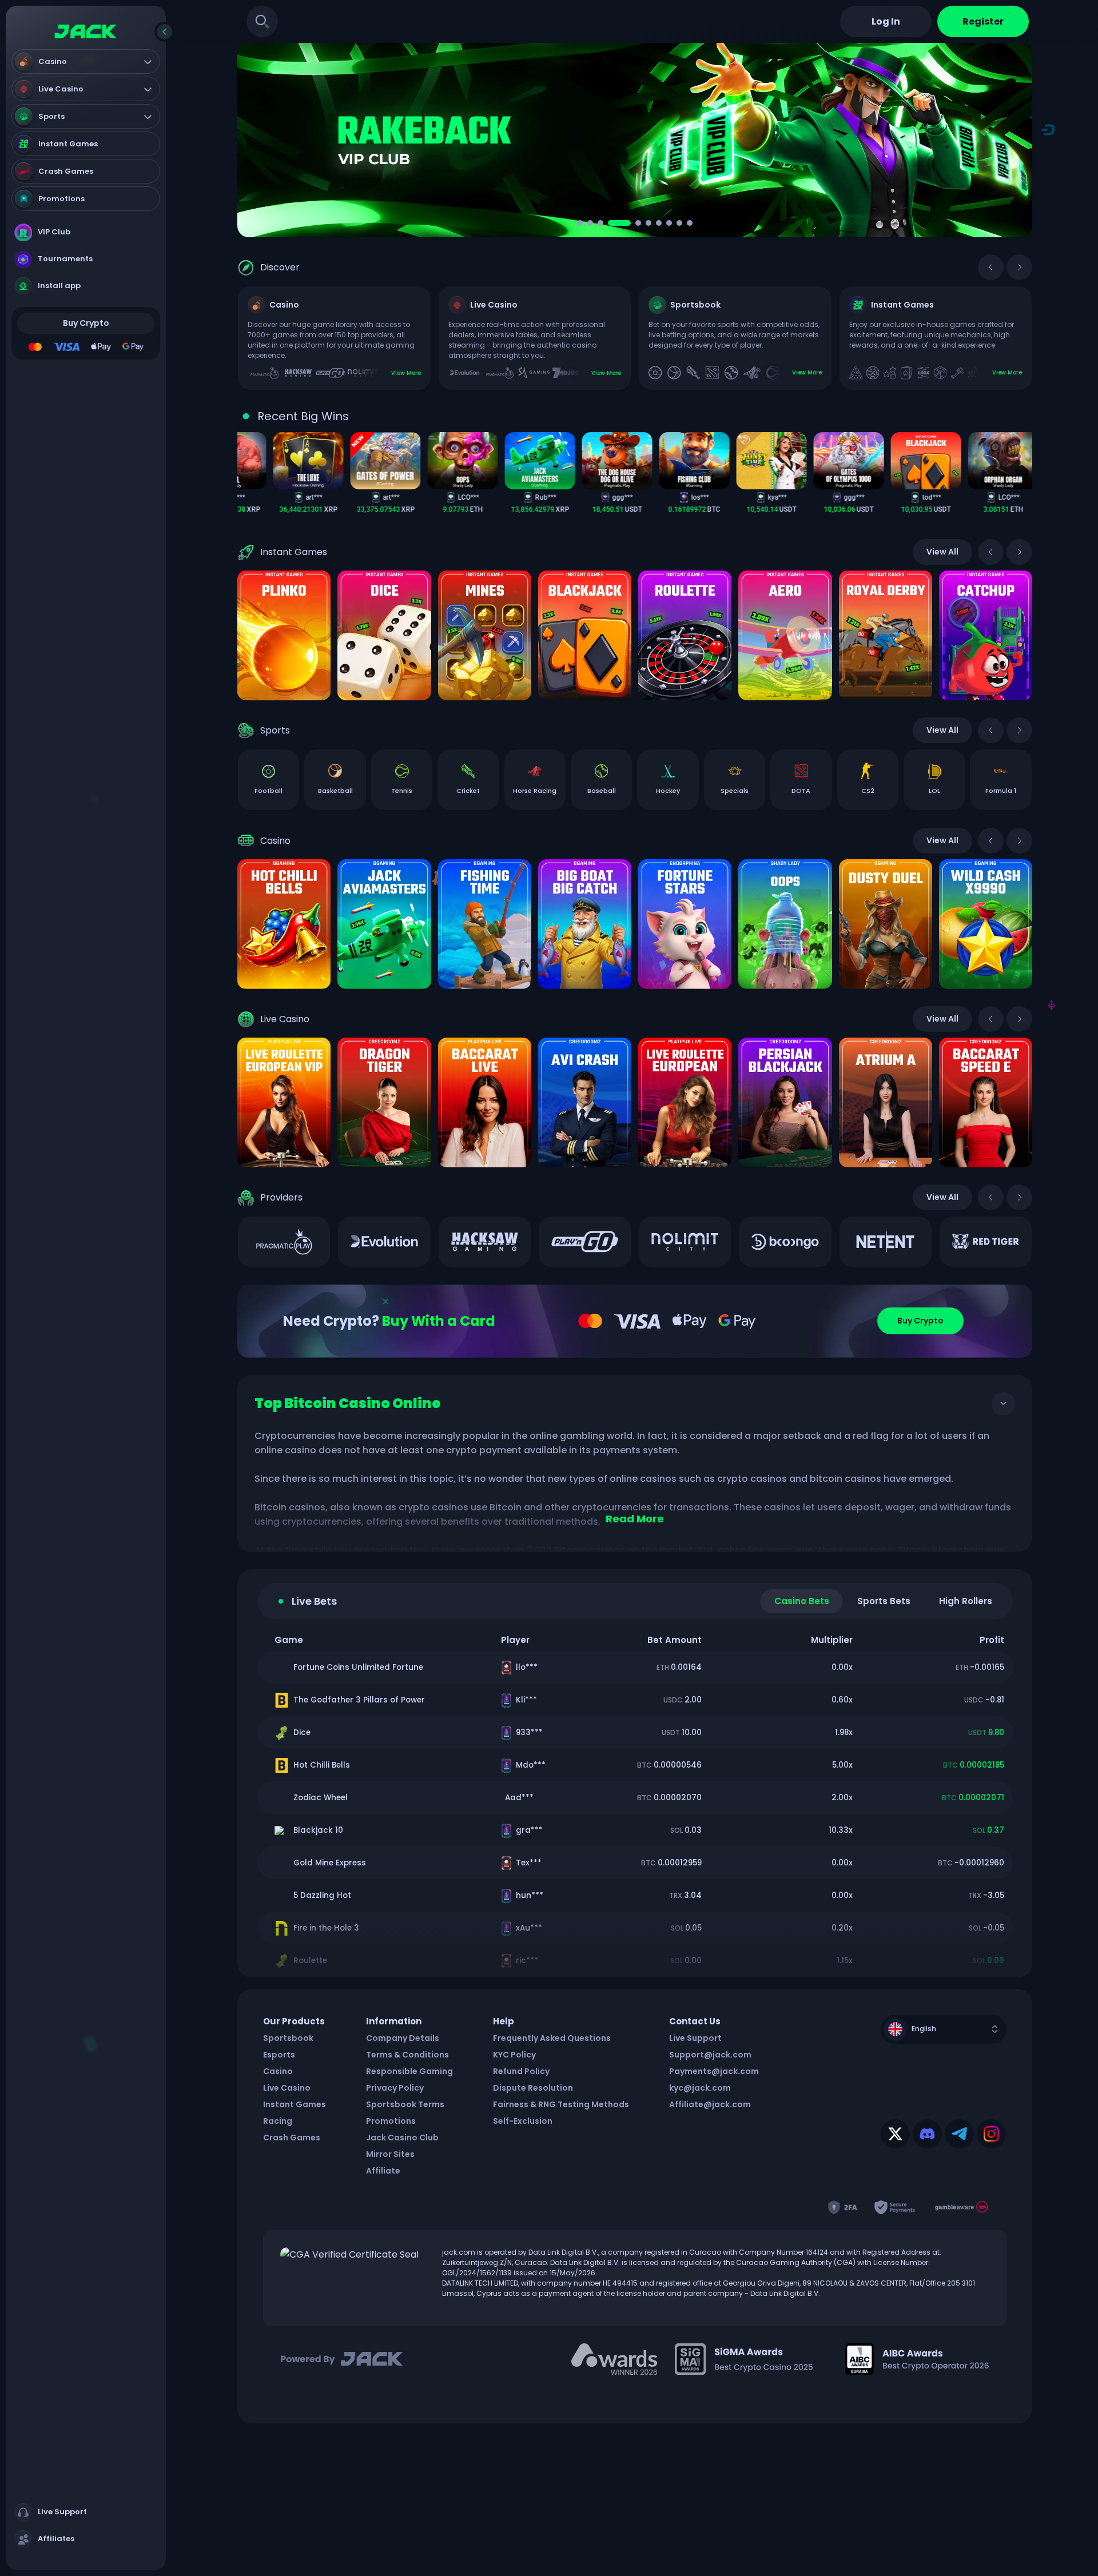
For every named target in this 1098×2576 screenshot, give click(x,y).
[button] (580, 223)
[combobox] (944, 2042)
